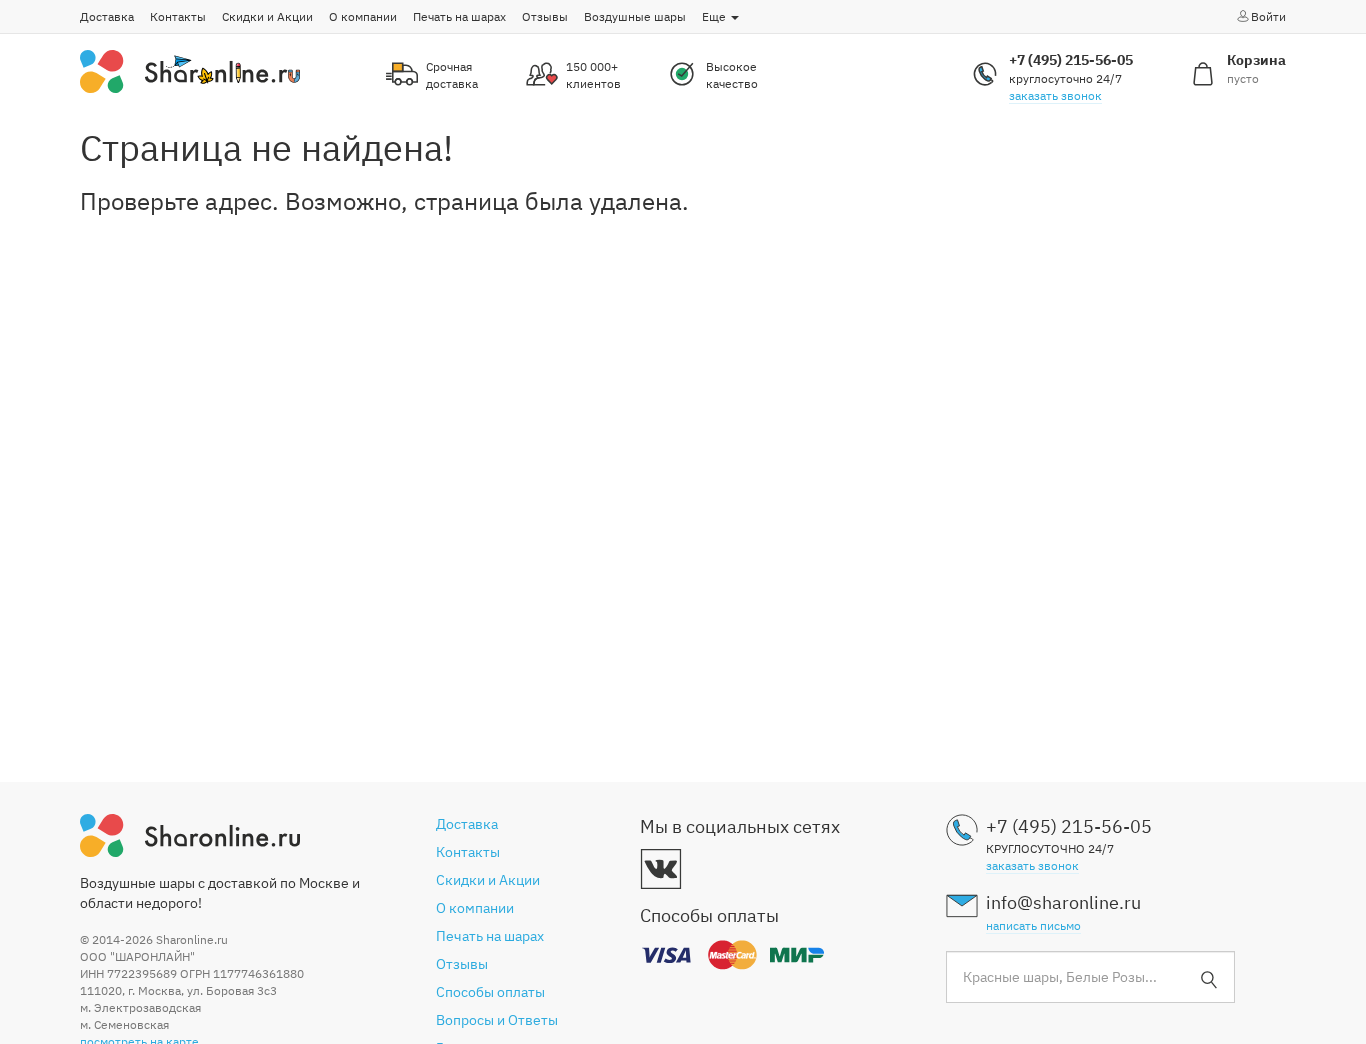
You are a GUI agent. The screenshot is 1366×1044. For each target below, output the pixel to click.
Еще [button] (715, 16)
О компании (363, 16)
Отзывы (545, 16)
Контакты (178, 16)
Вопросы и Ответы (497, 1020)
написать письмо (1033, 925)
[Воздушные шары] (190, 70)
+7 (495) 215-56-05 (1071, 60)
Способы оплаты (490, 992)
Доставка (107, 16)
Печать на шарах (459, 16)
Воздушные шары (635, 16)
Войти (1268, 16)
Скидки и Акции (267, 16)
